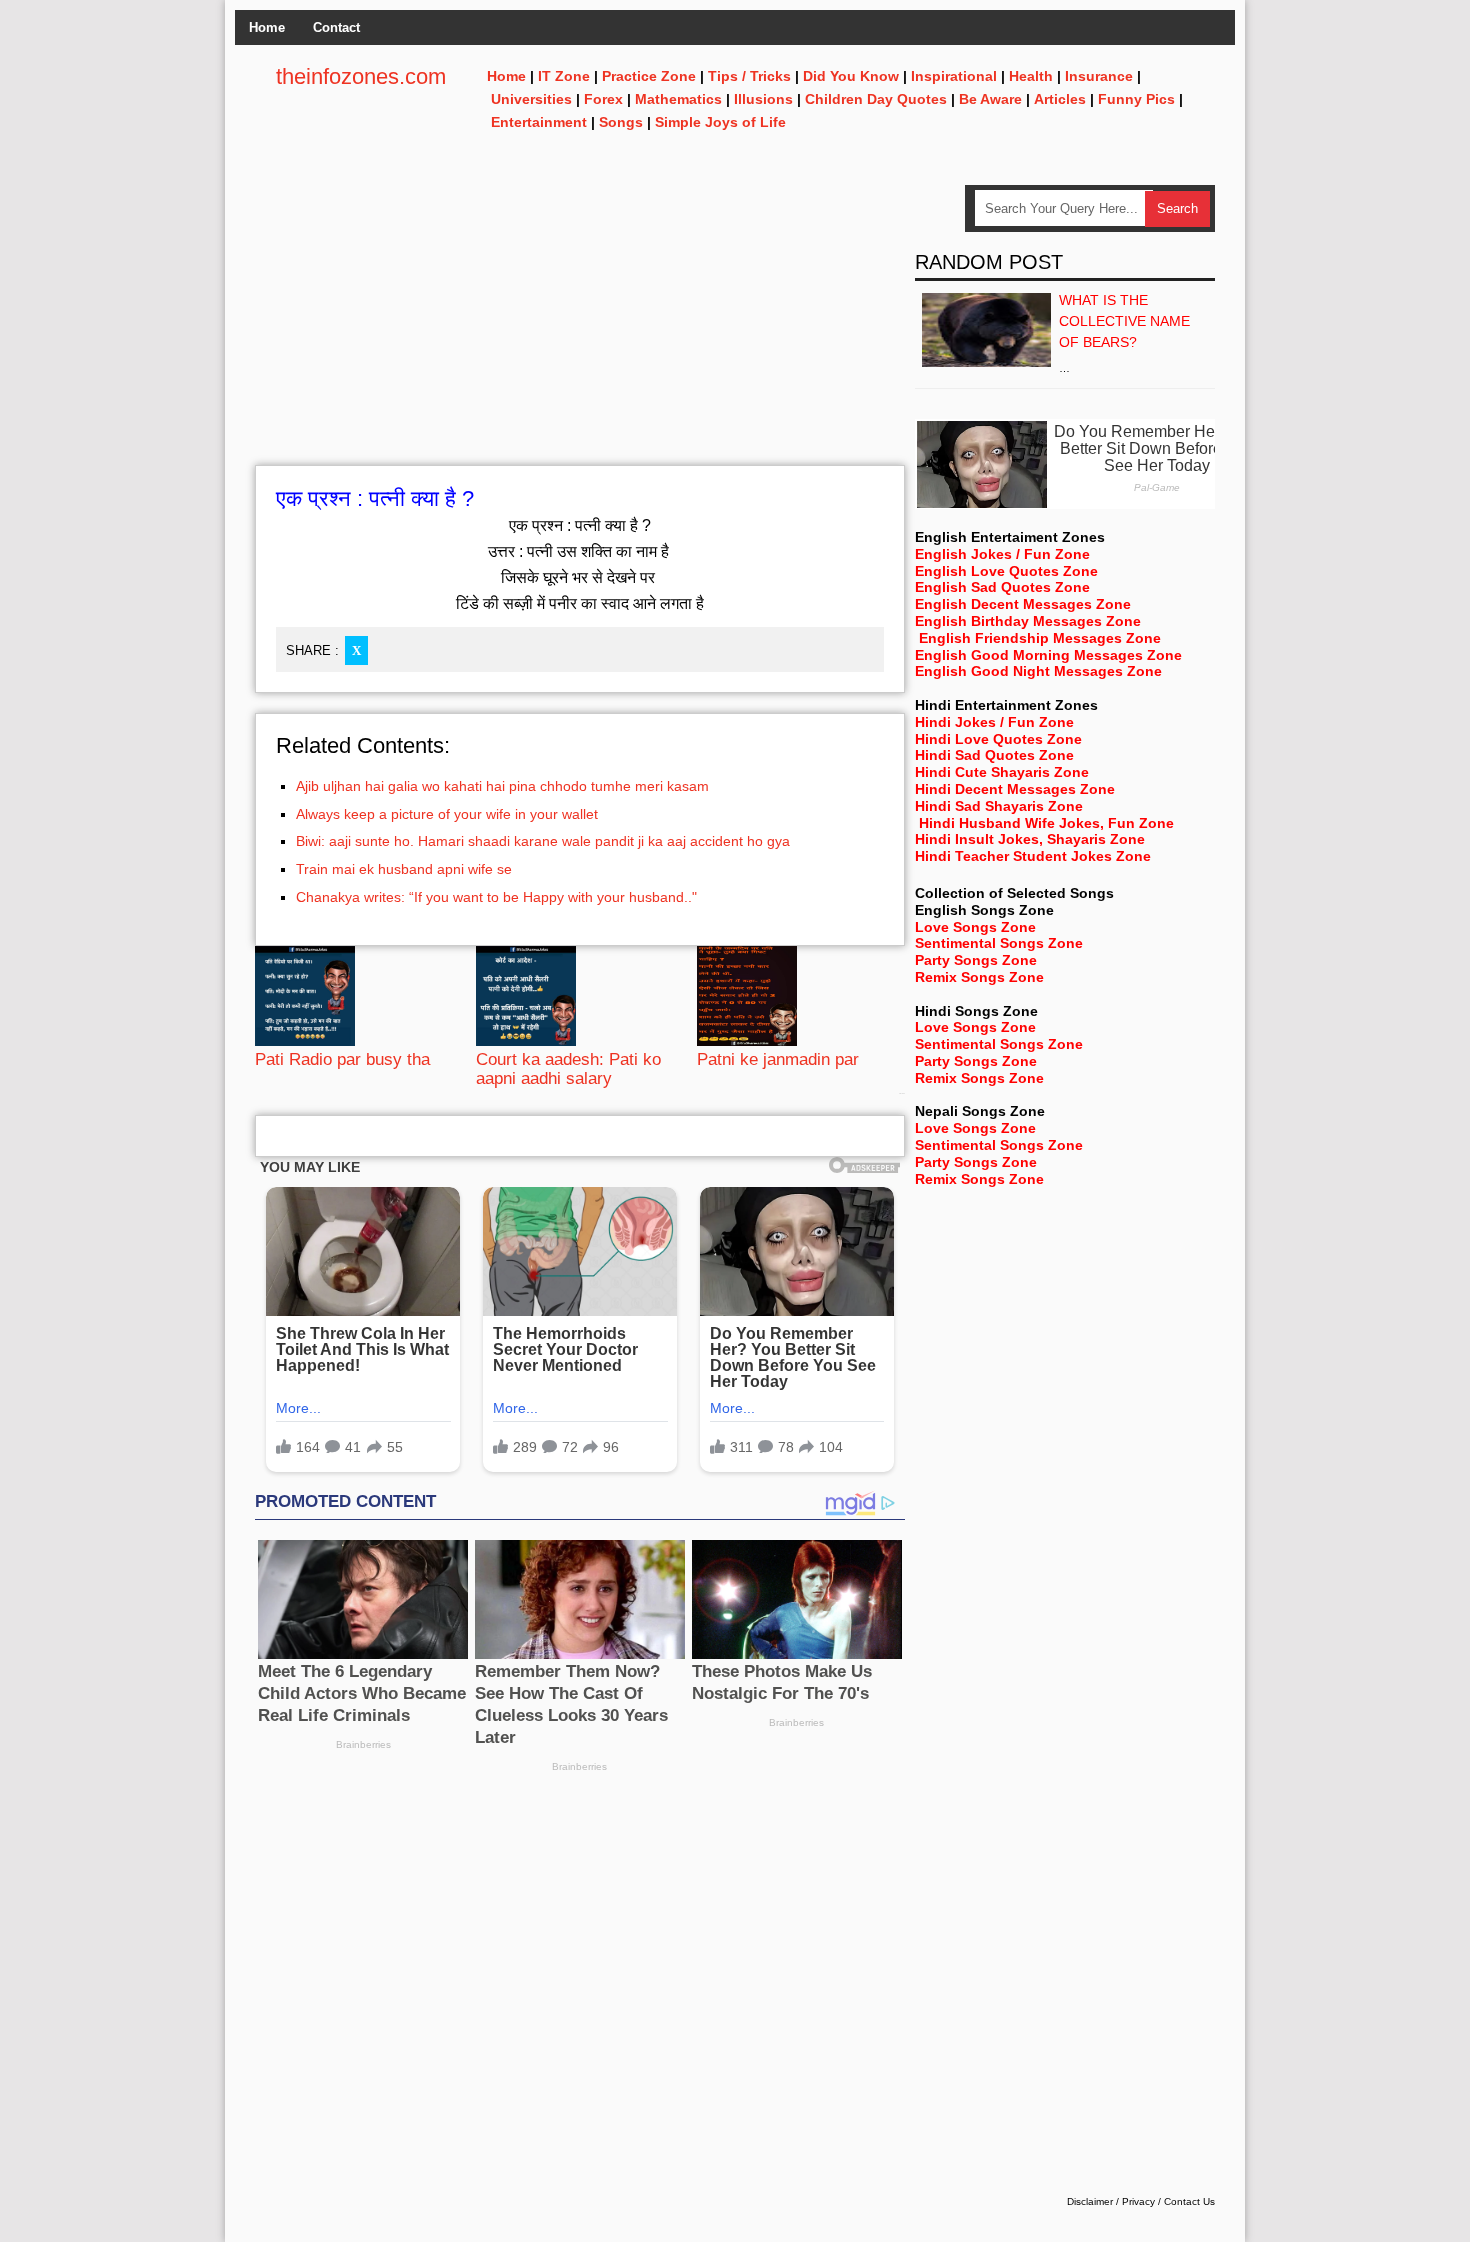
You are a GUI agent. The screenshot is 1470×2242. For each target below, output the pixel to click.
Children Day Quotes (876, 99)
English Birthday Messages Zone (1028, 621)
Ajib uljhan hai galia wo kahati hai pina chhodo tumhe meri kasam (502, 786)
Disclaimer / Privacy (1111, 2201)
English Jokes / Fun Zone (1002, 554)
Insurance (1099, 76)
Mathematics (678, 99)
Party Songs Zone (976, 960)
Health (1031, 76)
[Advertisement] (580, 325)
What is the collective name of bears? (1124, 321)
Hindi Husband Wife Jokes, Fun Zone (1046, 823)
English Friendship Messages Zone (1040, 638)
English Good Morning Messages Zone (1048, 655)
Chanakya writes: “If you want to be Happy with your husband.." (496, 897)
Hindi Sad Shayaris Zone (999, 806)
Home (267, 27)
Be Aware (990, 99)
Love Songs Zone (975, 927)
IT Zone (564, 76)
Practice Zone (649, 76)
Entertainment (539, 122)
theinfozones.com (361, 76)
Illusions (763, 99)
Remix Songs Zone (979, 977)
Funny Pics (1136, 99)
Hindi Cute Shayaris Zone (1002, 772)
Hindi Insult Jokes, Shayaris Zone (1030, 839)
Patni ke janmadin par (778, 1059)
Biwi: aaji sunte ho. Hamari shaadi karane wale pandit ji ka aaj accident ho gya (543, 841)
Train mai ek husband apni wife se (404, 869)
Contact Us (1189, 2201)
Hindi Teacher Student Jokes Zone (1033, 856)
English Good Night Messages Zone (1038, 671)
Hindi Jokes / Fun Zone (994, 722)
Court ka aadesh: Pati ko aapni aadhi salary (568, 1068)
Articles (1060, 99)
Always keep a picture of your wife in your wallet (447, 814)
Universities (531, 99)
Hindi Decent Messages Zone (1015, 789)
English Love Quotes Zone (1006, 571)
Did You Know (851, 76)
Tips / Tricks (749, 76)
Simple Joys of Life (720, 122)
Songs (621, 122)
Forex (603, 99)
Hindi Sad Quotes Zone (994, 755)
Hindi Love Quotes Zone (998, 739)
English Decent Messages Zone (1023, 604)
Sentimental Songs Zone (999, 943)
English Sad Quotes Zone (1002, 587)
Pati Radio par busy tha (342, 1059)
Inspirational (954, 76)
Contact (336, 27)
